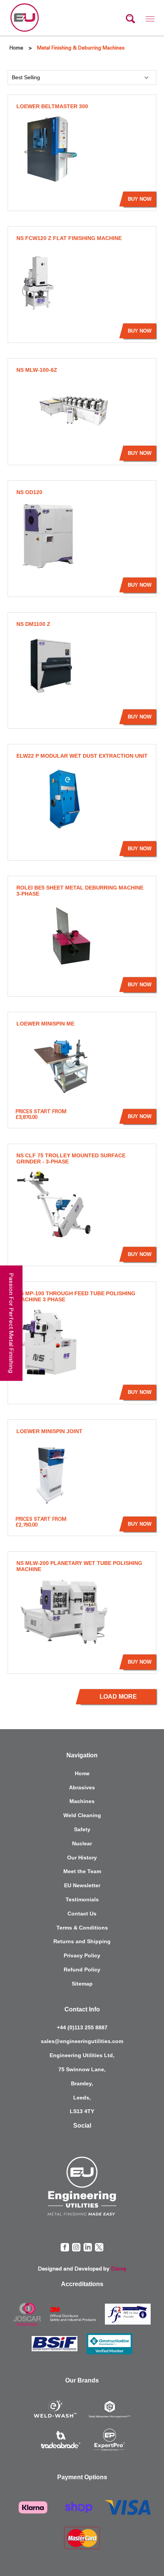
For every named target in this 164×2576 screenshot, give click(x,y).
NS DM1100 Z (33, 624)
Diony (119, 2269)
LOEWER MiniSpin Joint (49, 1431)
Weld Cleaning (82, 1815)
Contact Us (82, 1914)
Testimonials (82, 1899)
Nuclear (82, 1843)
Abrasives (82, 1787)
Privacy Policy (82, 1955)
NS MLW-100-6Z (37, 370)
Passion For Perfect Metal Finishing (11, 1323)
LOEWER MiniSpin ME (45, 1024)
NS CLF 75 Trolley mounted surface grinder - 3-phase (71, 1158)
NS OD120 (29, 492)
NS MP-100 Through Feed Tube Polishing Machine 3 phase (76, 1296)
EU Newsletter (82, 1885)
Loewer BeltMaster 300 (52, 106)
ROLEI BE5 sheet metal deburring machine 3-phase (80, 891)
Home (82, 1773)
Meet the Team (82, 1871)
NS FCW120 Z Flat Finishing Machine (69, 238)
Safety (82, 1829)
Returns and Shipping (82, 1941)
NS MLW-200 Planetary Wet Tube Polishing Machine (79, 1566)
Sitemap (82, 1984)
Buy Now (140, 199)
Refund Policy (82, 1970)
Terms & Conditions (82, 1928)
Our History (82, 1858)
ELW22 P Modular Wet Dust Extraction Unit (82, 756)
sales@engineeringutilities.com (82, 2041)
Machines (82, 1801)
